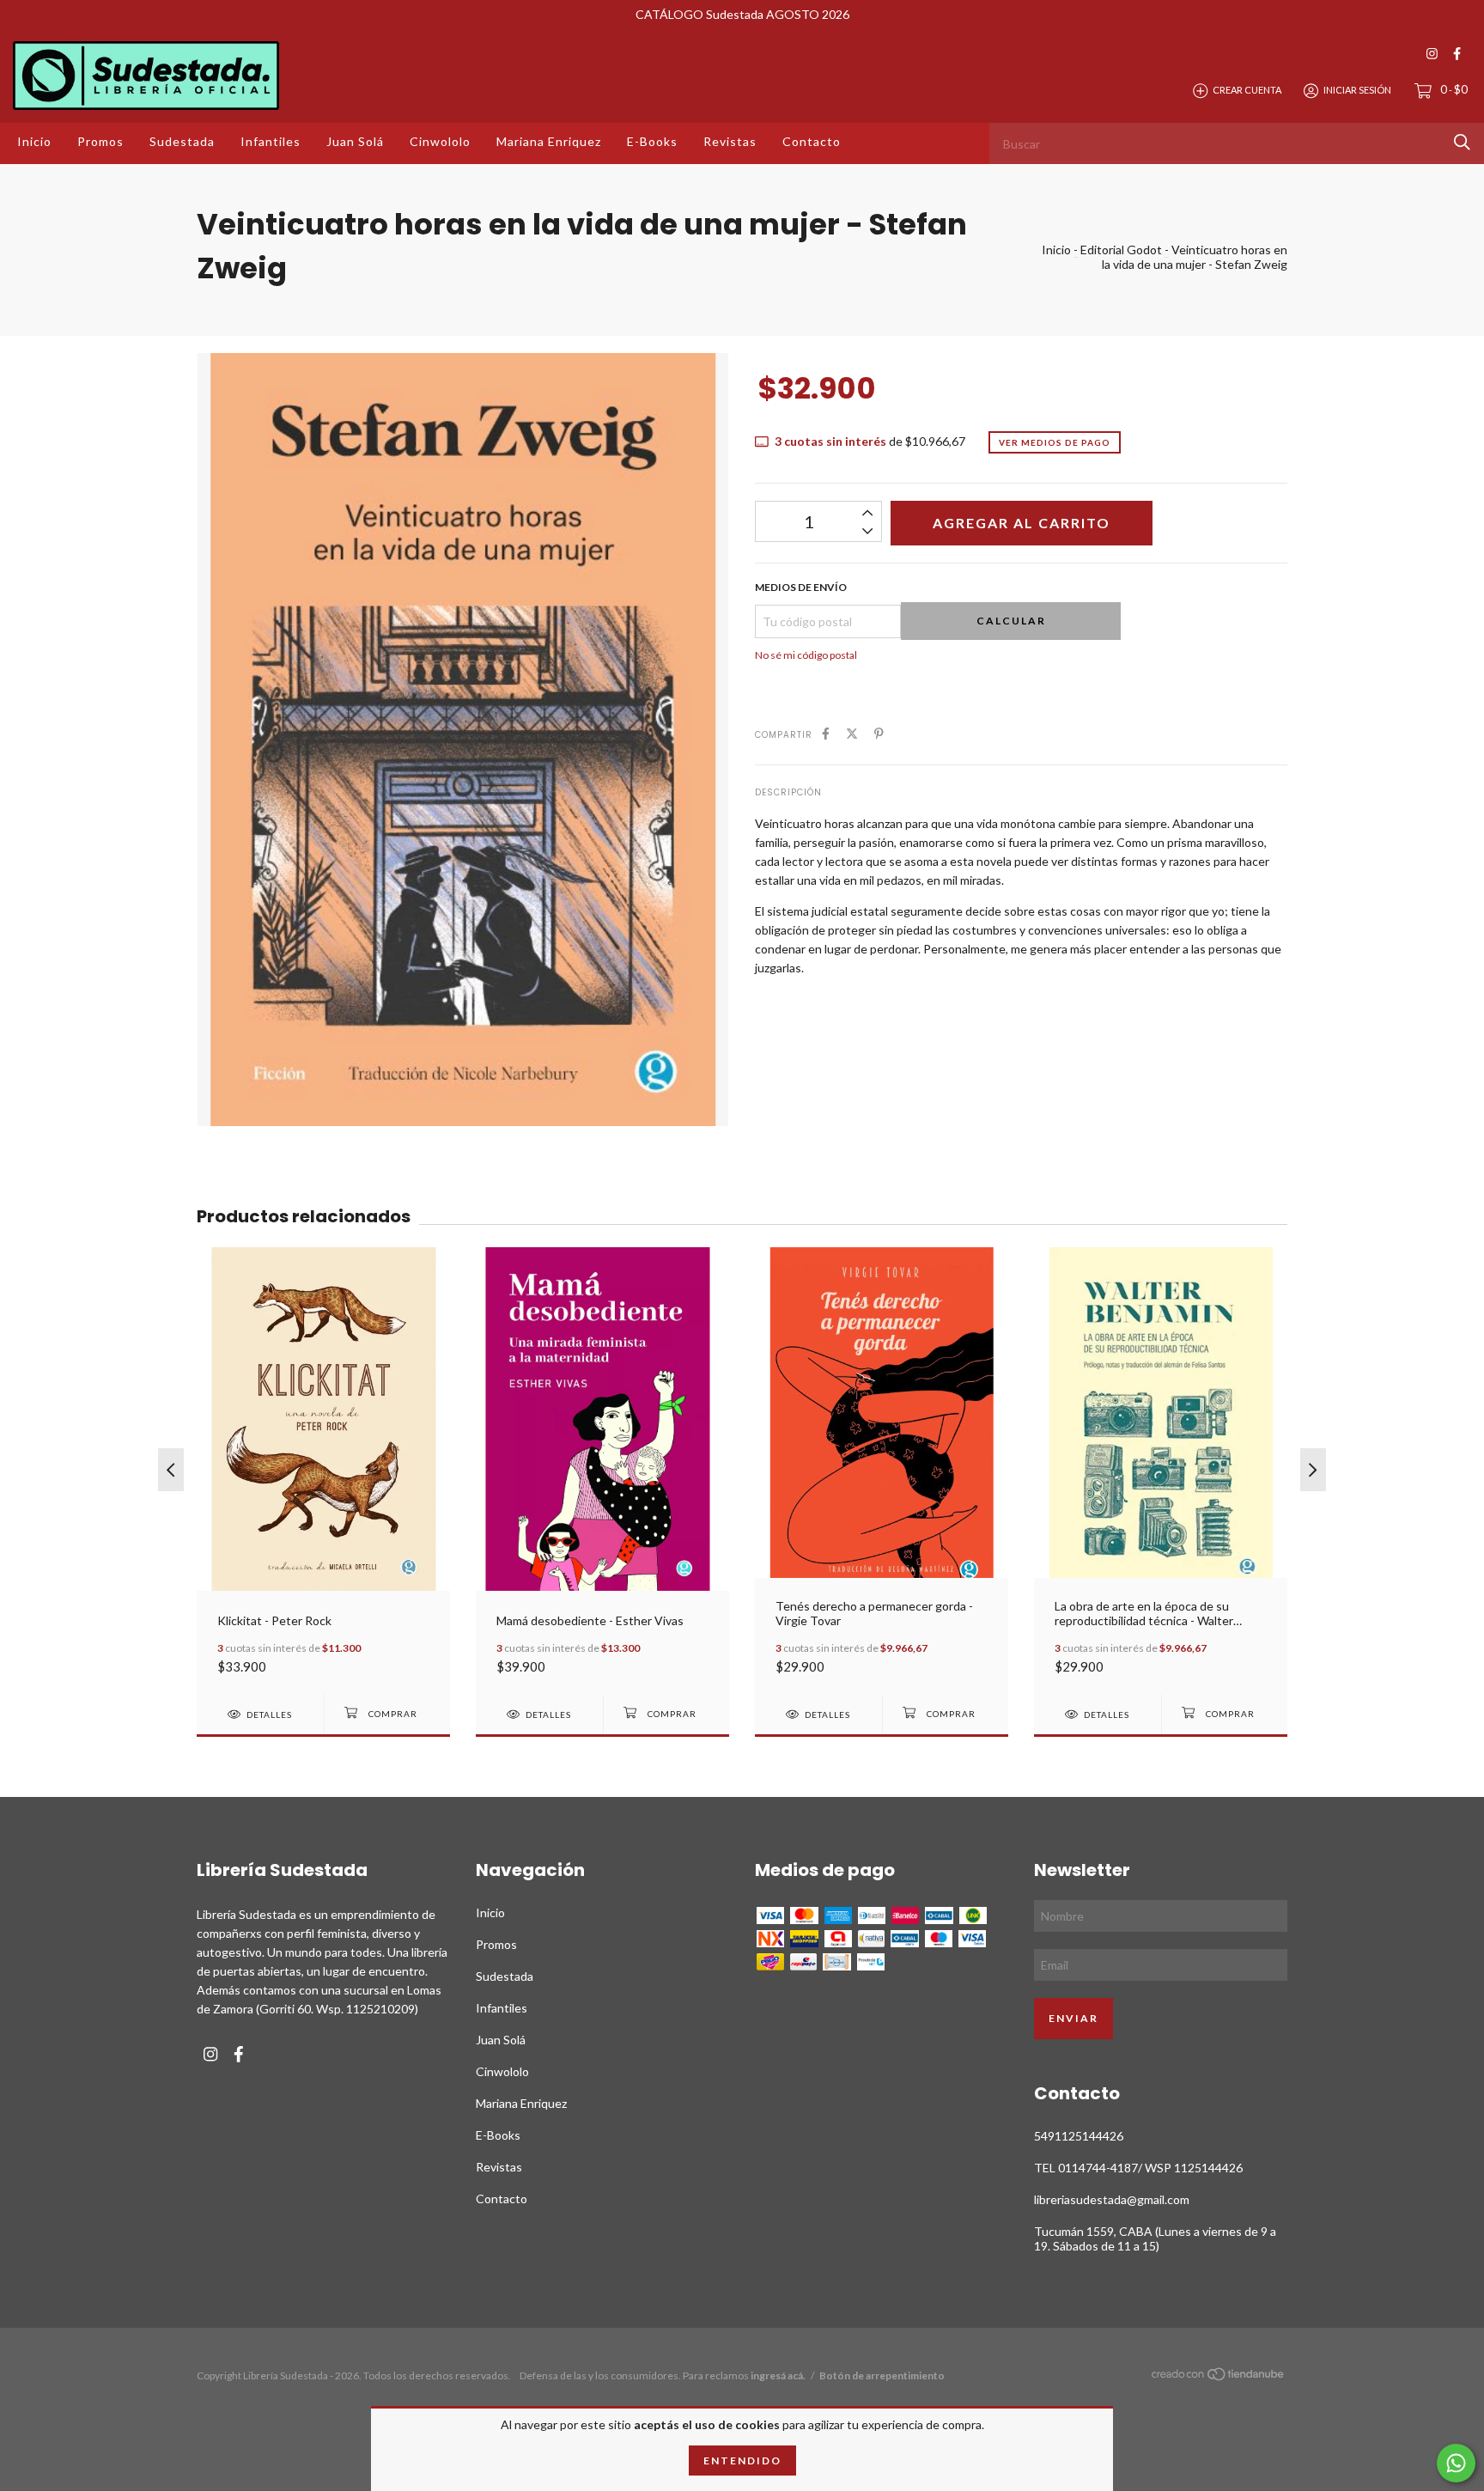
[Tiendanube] (1219, 2377)
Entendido (742, 2461)
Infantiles (271, 141)
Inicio (34, 141)
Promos (100, 141)
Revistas (730, 141)
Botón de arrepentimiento (882, 2375)
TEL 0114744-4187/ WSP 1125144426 (1138, 2168)
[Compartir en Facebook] (826, 733)
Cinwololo (440, 141)
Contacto (812, 141)
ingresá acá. (778, 2375)
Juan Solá (355, 141)
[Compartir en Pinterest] (879, 733)
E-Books (652, 141)
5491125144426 (1079, 2136)
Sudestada (182, 141)
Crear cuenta (1247, 90)
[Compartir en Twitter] (852, 733)
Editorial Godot (1121, 250)
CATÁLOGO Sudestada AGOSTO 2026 (742, 14)
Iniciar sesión (1357, 90)
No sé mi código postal (806, 655)
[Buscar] (1462, 142)
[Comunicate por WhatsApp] (1456, 2463)
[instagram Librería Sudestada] (1432, 54)
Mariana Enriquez (549, 141)
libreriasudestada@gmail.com (1112, 2199)
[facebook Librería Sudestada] (1457, 54)
